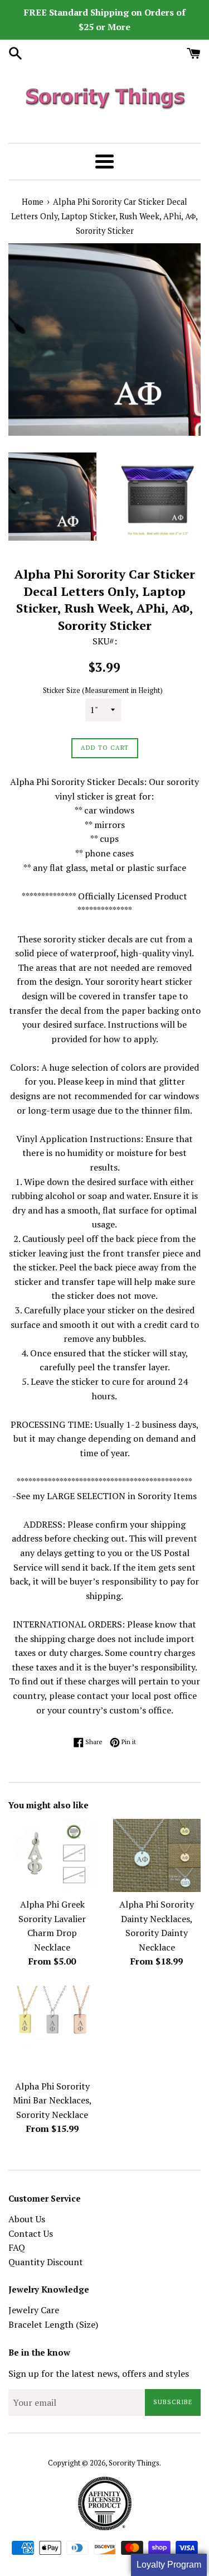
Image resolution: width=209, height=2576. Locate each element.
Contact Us (31, 2233)
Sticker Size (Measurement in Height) (103, 690)
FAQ (17, 2247)
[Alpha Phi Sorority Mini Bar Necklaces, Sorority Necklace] (52, 2030)
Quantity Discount (46, 2262)
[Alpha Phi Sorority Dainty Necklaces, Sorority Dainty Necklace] (157, 1855)
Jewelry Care (34, 2310)
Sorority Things (134, 2463)
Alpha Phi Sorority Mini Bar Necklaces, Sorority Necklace (52, 2100)
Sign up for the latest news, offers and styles (99, 2373)
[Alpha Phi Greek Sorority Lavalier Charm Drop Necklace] (52, 1855)
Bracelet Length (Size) (53, 2324)
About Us (27, 2219)
